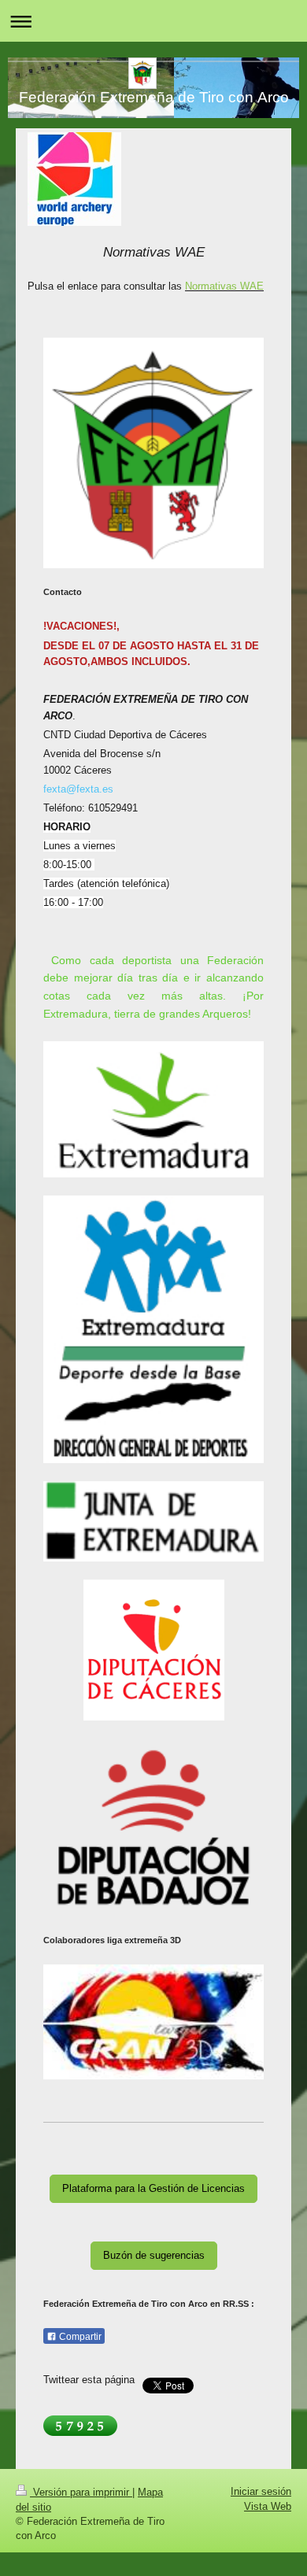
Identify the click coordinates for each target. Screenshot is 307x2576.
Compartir (79, 2337)
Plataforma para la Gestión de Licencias (153, 2188)
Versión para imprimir (81, 2492)
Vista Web (268, 2506)
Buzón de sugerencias (154, 2255)
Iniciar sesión (261, 2491)
